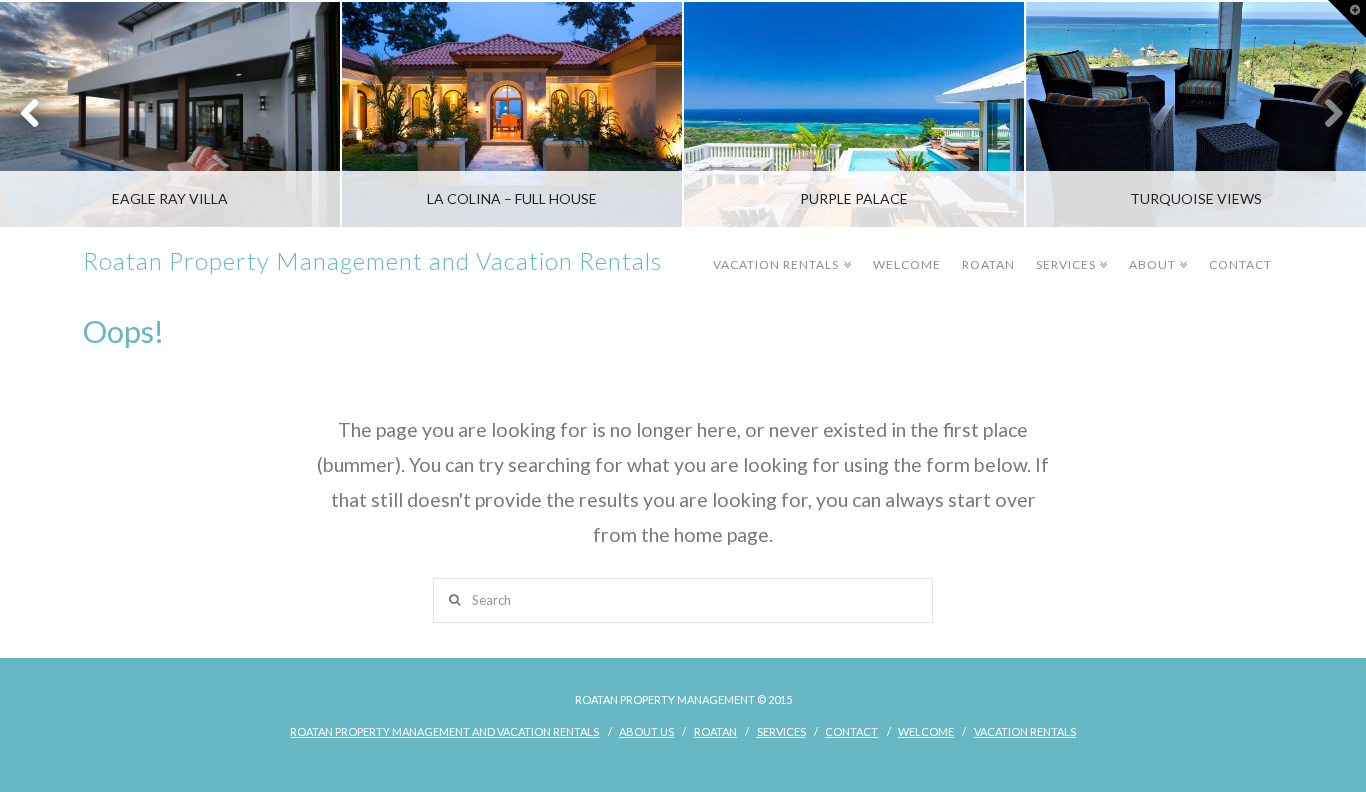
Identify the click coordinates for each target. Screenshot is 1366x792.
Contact (1240, 264)
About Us (646, 731)
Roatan (988, 264)
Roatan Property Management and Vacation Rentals (372, 261)
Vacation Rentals (779, 250)
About (1156, 250)
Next (1323, 114)
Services (1069, 250)
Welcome (907, 264)
